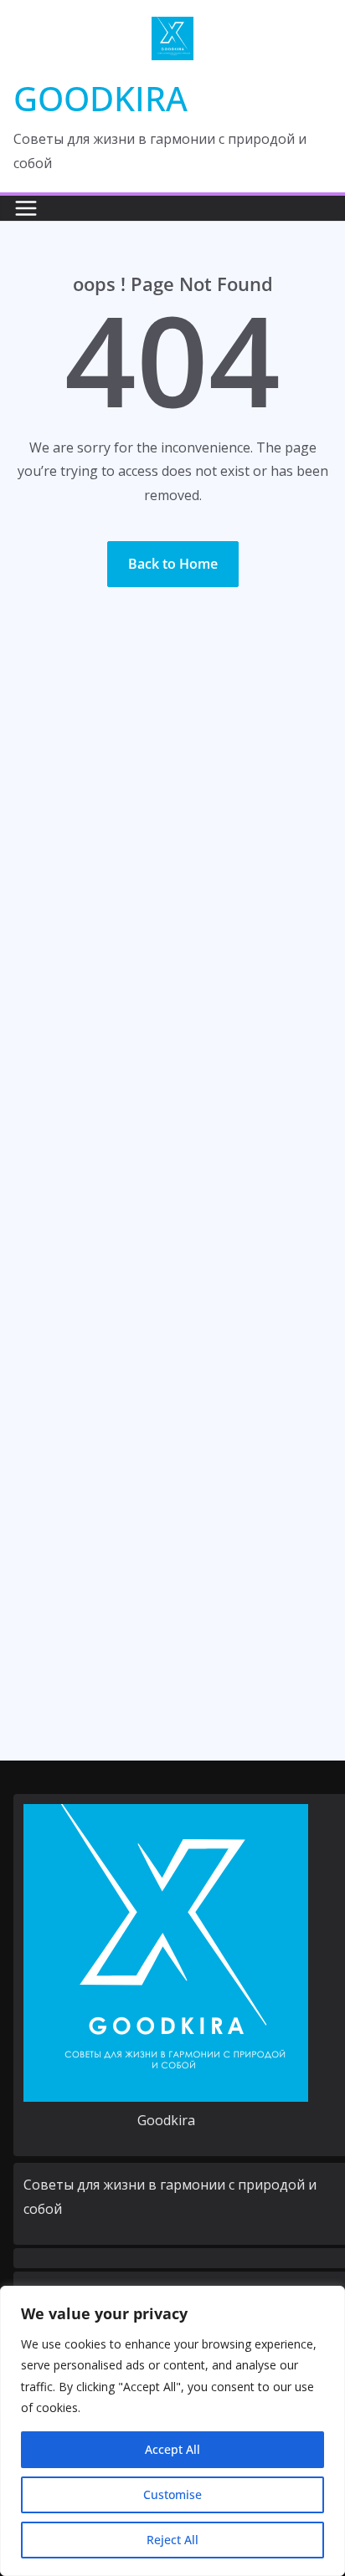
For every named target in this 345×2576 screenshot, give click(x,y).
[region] (172, 2431)
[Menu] (26, 208)
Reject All (172, 2540)
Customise (172, 2494)
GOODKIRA (100, 98)
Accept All (172, 2449)
